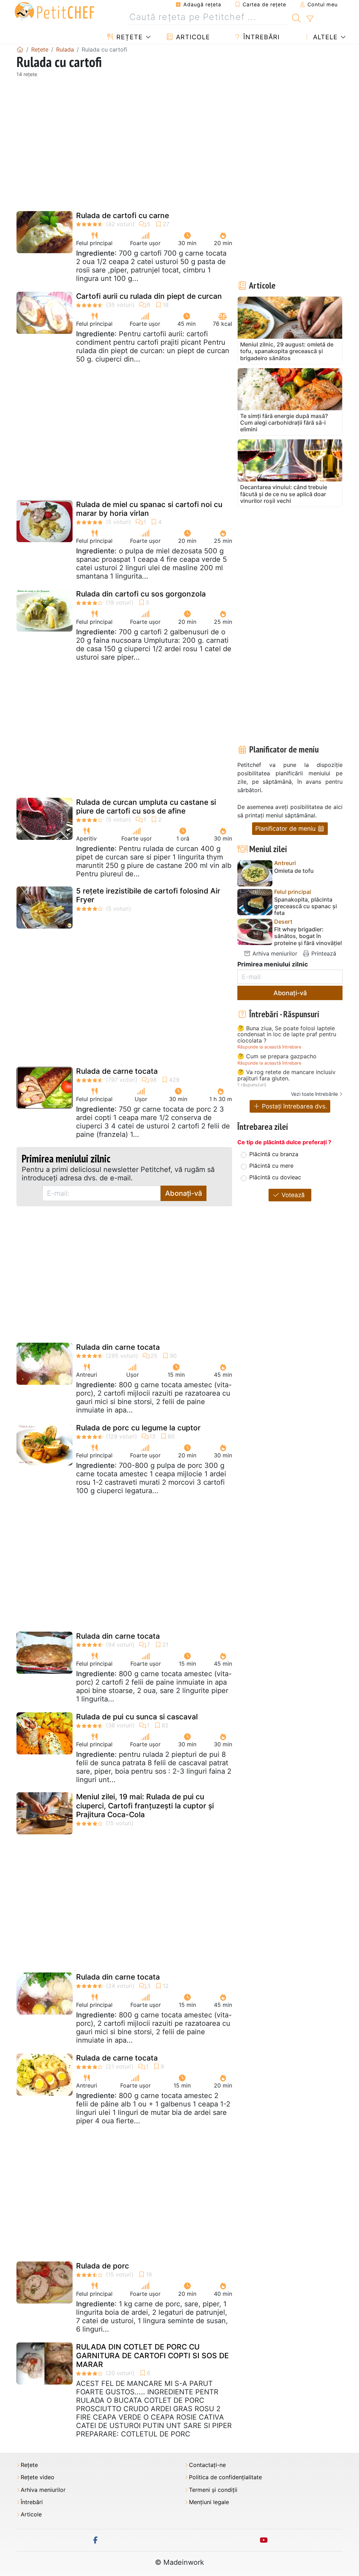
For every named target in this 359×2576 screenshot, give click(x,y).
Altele (324, 37)
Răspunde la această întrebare (269, 1047)
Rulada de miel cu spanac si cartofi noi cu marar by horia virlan (149, 509)
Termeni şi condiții (213, 2490)
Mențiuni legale (209, 2502)
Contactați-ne (207, 2465)
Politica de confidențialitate (225, 2477)
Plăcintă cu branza (274, 1154)
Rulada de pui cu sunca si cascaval (137, 1717)
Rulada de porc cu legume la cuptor (138, 1428)
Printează (323, 953)
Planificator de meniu (286, 828)
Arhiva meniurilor (274, 953)
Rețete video (38, 2477)
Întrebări (260, 37)
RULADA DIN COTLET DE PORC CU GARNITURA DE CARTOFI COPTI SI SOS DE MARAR (153, 2356)
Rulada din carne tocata (118, 1347)
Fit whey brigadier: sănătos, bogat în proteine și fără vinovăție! (308, 936)
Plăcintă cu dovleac (275, 1177)
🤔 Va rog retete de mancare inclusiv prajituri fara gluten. (286, 1075)
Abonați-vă (184, 1193)
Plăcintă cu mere (271, 1166)
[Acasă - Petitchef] (20, 49)
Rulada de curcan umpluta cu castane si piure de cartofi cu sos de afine (146, 807)
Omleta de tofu (294, 871)
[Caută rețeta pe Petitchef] (296, 17)
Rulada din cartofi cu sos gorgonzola (141, 594)
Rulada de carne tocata (117, 1071)
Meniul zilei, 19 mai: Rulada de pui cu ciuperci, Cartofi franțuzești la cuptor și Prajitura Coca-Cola (145, 1805)
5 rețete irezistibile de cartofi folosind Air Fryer (148, 895)
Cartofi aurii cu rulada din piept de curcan (149, 296)
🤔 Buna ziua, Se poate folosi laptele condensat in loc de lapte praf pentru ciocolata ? (287, 1035)
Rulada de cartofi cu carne (123, 215)
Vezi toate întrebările (314, 1094)
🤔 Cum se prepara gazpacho (277, 1057)
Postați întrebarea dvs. (294, 1106)
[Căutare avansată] (310, 19)
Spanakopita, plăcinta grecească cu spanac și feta (306, 906)
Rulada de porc (103, 2266)
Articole (192, 37)
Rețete (128, 37)
